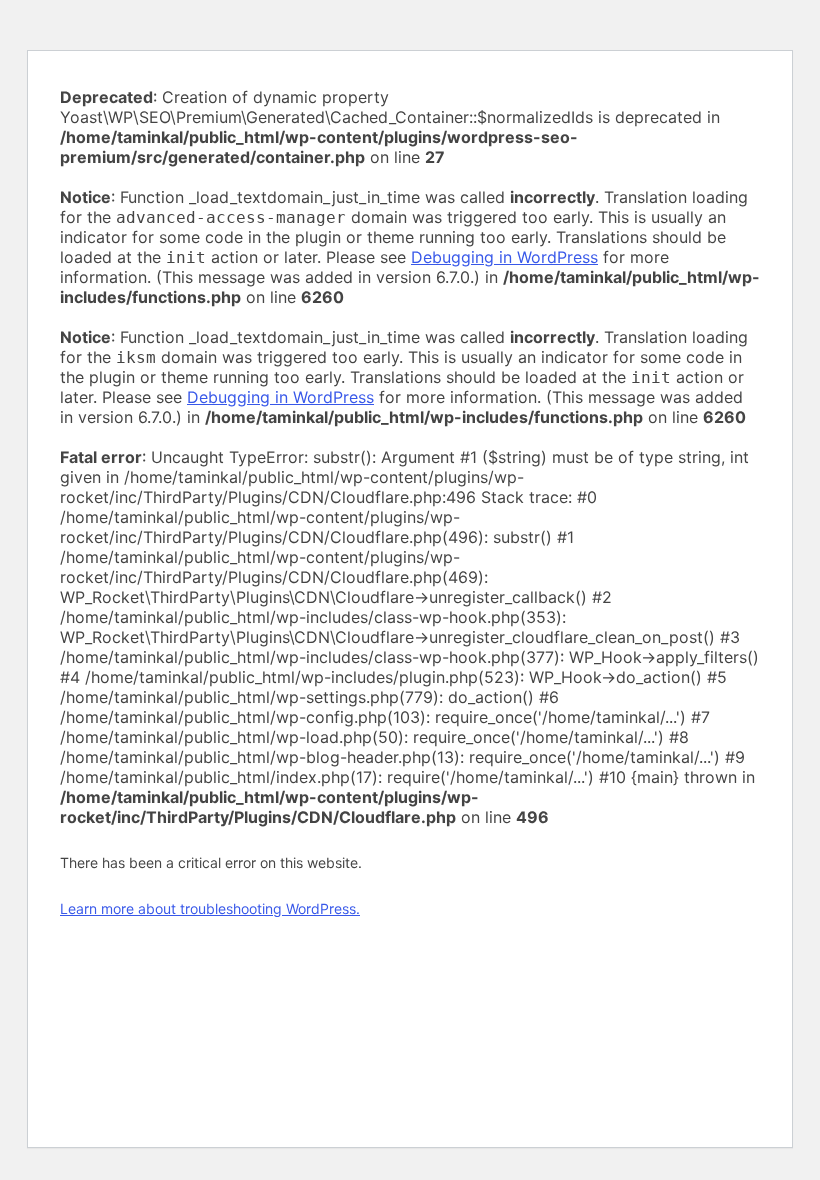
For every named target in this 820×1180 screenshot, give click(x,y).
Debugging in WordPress (504, 257)
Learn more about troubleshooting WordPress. (210, 908)
